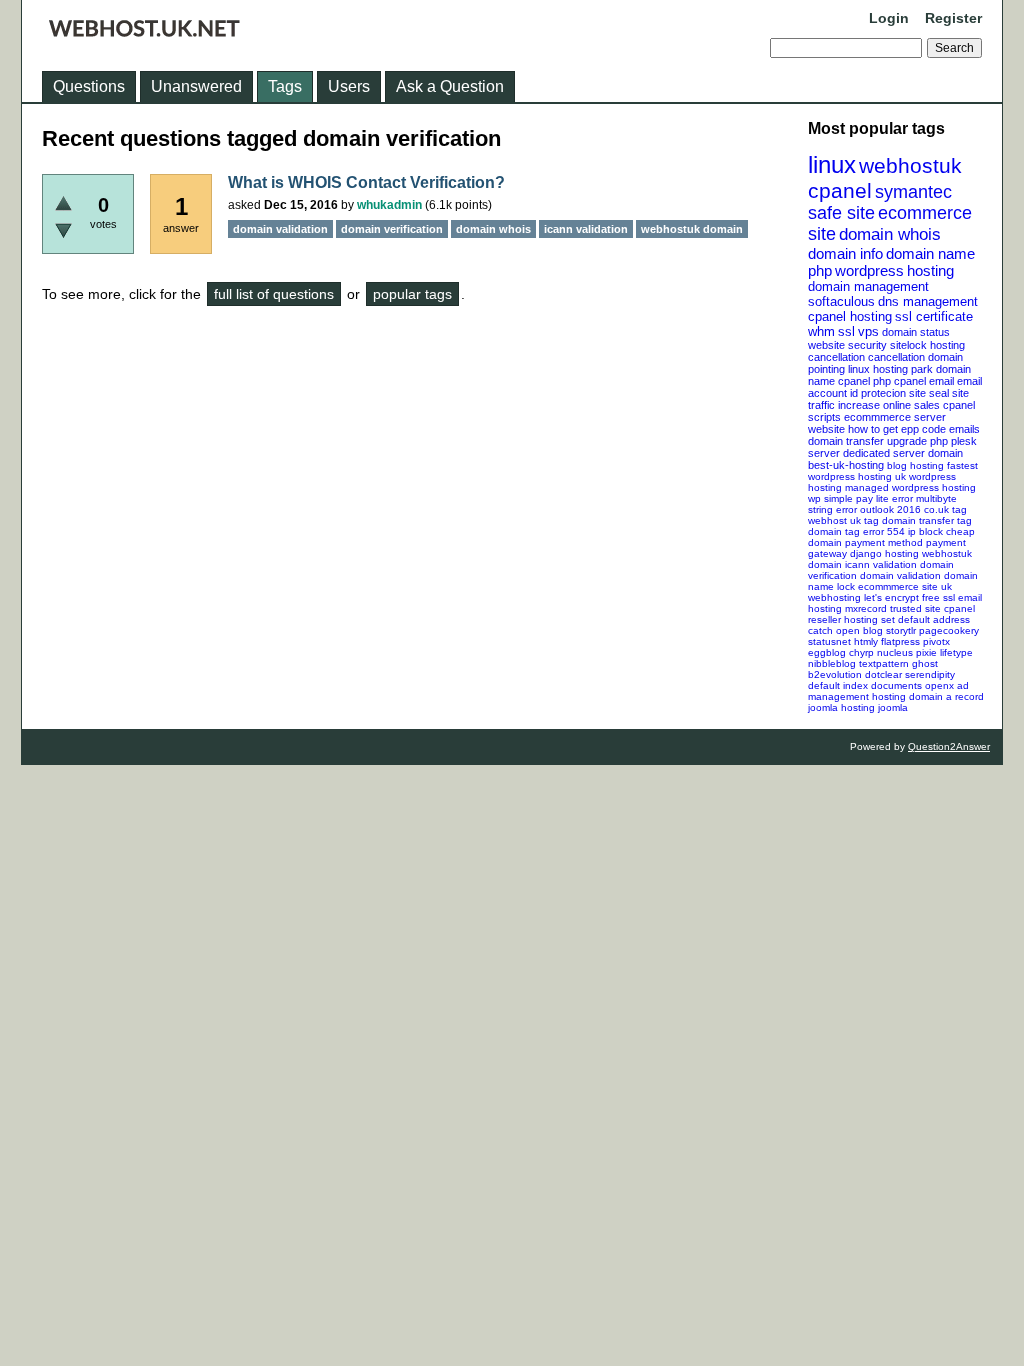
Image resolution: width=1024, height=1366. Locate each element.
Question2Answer (949, 746)
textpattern (884, 663)
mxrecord (866, 608)
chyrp (861, 652)
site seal (929, 393)
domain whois (890, 234)
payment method (884, 542)
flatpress (900, 641)
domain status (916, 332)
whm (821, 331)
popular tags (412, 294)
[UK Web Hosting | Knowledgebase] (144, 32)
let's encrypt (891, 597)
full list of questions (274, 294)
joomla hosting (841, 707)
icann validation (881, 564)
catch (820, 630)
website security (847, 345)
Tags (285, 86)
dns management (928, 301)
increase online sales (889, 405)
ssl (846, 331)
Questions (89, 86)
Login (889, 18)
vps (868, 331)
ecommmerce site (898, 586)
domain (945, 453)
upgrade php (917, 441)
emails (964, 429)
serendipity (930, 674)
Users (349, 86)
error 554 (884, 531)
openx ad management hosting (888, 691)
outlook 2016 (890, 509)
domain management (868, 286)
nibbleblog (832, 663)
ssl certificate (934, 316)
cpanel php (864, 381)
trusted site (915, 608)
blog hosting (915, 465)
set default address (925, 619)
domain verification (392, 229)
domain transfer (846, 441)
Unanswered (196, 86)
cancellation (896, 357)
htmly (866, 641)
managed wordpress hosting (910, 487)
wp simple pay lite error (860, 498)
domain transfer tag (927, 520)
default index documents (865, 685)
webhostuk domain (692, 229)
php (820, 270)
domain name (930, 253)
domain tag (834, 531)
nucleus (895, 652)
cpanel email (924, 381)
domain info (845, 253)
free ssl (938, 597)
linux (832, 164)
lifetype (956, 652)
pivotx (936, 641)
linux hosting (878, 369)
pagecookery (949, 630)
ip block (925, 531)
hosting (930, 270)
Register (953, 18)
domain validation (900, 575)
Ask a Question (450, 86)
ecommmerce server (895, 417)
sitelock (908, 345)
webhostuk (910, 165)
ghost (925, 663)
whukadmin (389, 205)
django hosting (884, 553)
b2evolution (835, 674)
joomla (893, 707)
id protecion (878, 393)
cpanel (840, 190)
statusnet (829, 641)
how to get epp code (897, 429)
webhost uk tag (843, 520)
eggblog (827, 652)
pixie (926, 652)
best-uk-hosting (846, 465)
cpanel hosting (850, 316)
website (826, 429)
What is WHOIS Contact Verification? (366, 182)
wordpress (869, 270)
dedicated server (884, 453)
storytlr (901, 630)
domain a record (946, 696)
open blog (859, 630)
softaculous (841, 301)
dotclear (883, 674)
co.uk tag (945, 509)
